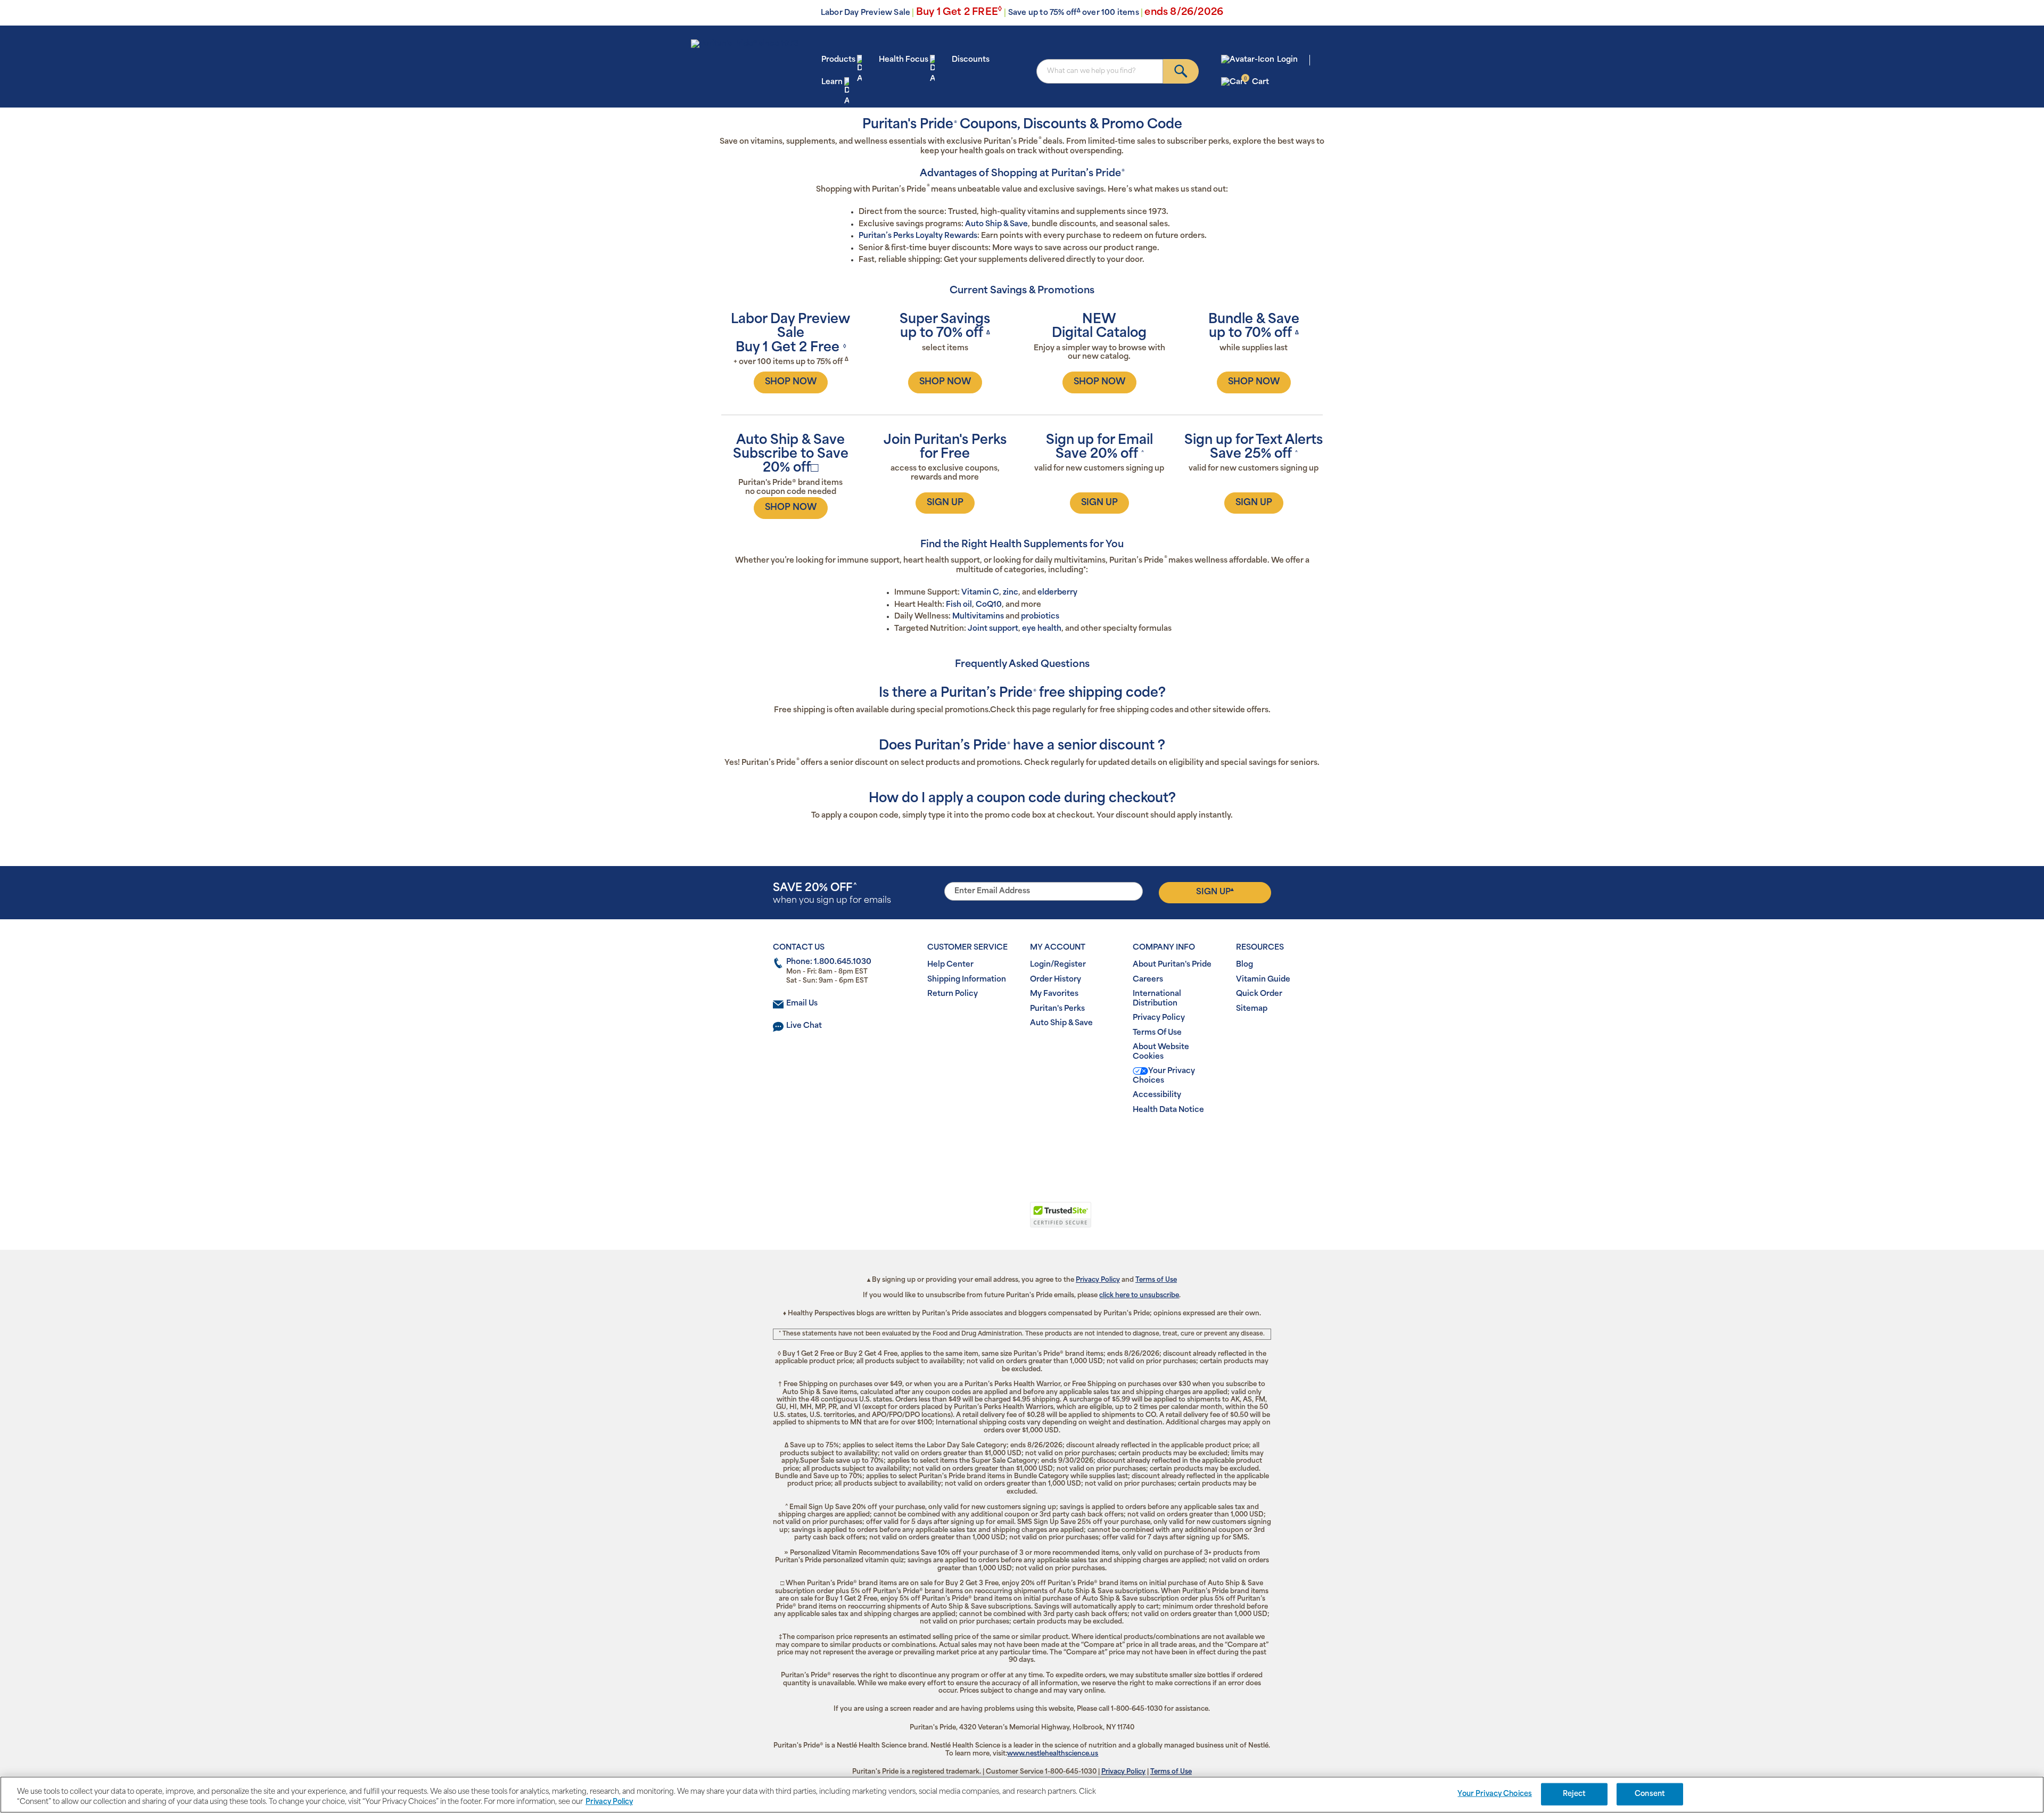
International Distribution (1157, 999)
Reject (1574, 1794)
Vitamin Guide (1263, 980)
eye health (1042, 629)
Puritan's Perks (1057, 1009)
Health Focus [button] (904, 60)
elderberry (1057, 593)
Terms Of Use (1157, 1033)
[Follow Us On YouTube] (1044, 1144)
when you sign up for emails (832, 894)
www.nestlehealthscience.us (1053, 1754)
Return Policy (953, 994)
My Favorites (1054, 994)
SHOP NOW (791, 382)
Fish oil (959, 605)
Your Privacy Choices (1164, 1076)
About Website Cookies (1161, 1052)
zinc (1011, 593)
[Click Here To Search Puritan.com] (1181, 71)
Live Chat (804, 1026)
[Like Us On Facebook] (996, 1144)
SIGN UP (945, 503)
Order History (1056, 980)
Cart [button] (1256, 82)
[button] (978, 1221)
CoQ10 (989, 605)
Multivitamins (978, 617)
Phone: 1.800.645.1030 (829, 962)
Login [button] (1287, 60)
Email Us (802, 1004)
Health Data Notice (1168, 1110)
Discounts (971, 60)
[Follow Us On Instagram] (1020, 1144)
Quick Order (1259, 994)
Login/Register (1058, 965)
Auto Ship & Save (996, 224)
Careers (1148, 980)
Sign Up (1215, 892)
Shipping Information (967, 980)
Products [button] (838, 60)
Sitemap (1252, 1009)
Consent (1650, 1794)
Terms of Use (1156, 1280)
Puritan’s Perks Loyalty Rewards (918, 236)
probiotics (1040, 617)
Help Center (950, 965)
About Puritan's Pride (1172, 965)
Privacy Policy (1159, 1018)
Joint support (993, 629)
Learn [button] (832, 82)
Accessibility (1157, 1095)
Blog (1244, 965)
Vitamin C (980, 593)
